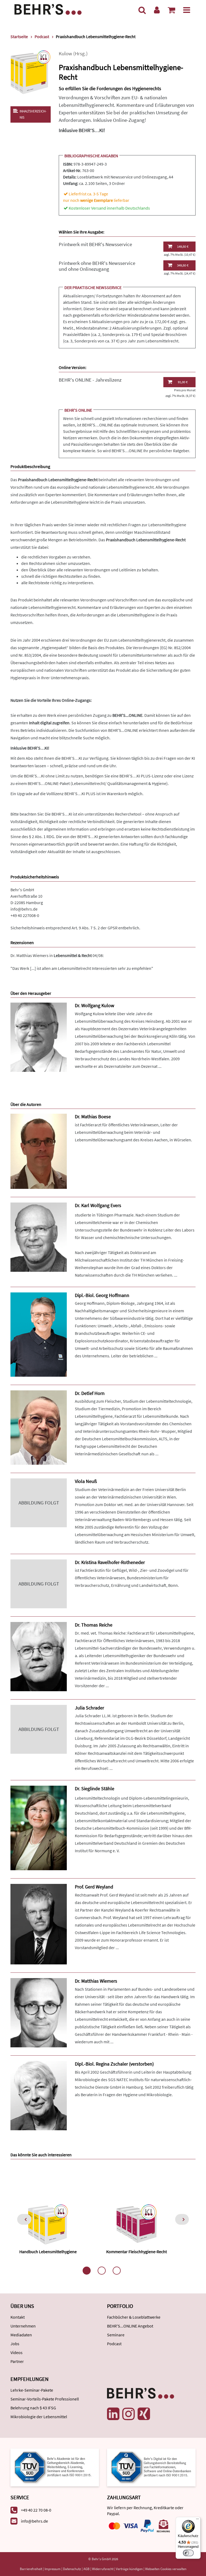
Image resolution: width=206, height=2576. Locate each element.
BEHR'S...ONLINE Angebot (130, 2326)
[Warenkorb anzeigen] (171, 10)
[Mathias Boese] (39, 1151)
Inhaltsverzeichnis (33, 114)
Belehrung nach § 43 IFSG (33, 2408)
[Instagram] (128, 2414)
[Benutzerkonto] (157, 10)
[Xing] (144, 2414)
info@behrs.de (24, 909)
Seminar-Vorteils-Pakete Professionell (45, 2399)
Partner (17, 2361)
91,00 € (183, 382)
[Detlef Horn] (39, 1427)
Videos (16, 2352)
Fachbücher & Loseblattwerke (134, 2317)
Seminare (116, 2335)
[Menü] (187, 10)
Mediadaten (21, 2335)
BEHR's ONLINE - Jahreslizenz (90, 380)
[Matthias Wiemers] (39, 2012)
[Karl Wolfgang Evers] (39, 1236)
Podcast (114, 2344)
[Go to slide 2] (102, 2271)
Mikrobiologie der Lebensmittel (39, 2417)
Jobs (15, 2344)
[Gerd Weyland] (39, 1924)
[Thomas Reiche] (39, 1656)
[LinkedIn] (113, 2414)
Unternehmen (23, 2326)
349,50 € (183, 265)
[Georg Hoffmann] (39, 1334)
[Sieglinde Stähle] (39, 1827)
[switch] (188, 2553)
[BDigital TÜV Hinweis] (55, 2467)
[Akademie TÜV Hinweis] (151, 2467)
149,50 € (183, 246)
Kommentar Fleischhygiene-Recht (137, 2252)
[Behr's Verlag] (48, 9)
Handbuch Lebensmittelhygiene (48, 2252)
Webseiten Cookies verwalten (166, 2569)
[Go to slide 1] (87, 2271)
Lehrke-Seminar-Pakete (32, 2390)
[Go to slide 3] (117, 2271)
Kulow (65, 54)
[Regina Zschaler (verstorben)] (39, 2095)
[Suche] (142, 10)
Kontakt (18, 2317)
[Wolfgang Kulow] (39, 1037)
